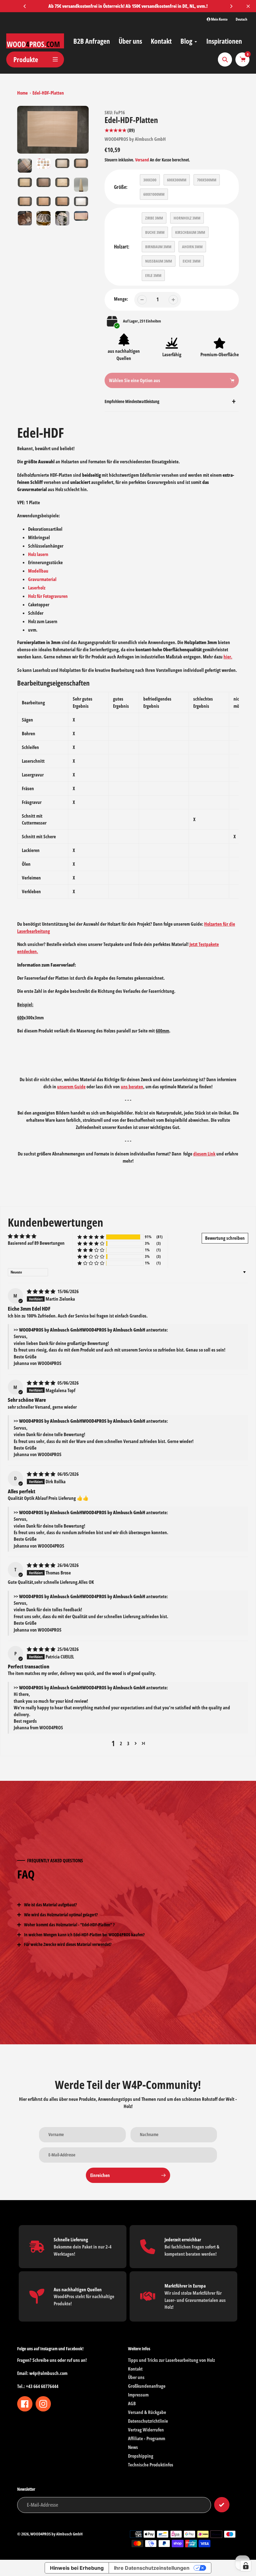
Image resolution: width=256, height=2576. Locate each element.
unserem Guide (71, 1086)
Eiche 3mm (192, 261)
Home (22, 93)
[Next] (231, 6)
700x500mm (207, 180)
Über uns (136, 2377)
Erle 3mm (153, 275)
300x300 (150, 180)
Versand (143, 160)
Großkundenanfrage (147, 2386)
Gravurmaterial (42, 579)
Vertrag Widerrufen (146, 2430)
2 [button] (121, 1743)
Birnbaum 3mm (158, 247)
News (133, 2447)
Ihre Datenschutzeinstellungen (152, 2568)
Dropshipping (141, 2456)
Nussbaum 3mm (159, 261)
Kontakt (135, 2369)
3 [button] (128, 1743)
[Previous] (25, 6)
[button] (91, 1237)
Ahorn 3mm (192, 247)
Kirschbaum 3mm (190, 232)
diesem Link (204, 1154)
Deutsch (241, 19)
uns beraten (132, 1086)
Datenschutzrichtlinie (148, 2421)
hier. (228, 657)
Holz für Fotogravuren (48, 596)
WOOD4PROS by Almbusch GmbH (135, 139)
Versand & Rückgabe (147, 2412)
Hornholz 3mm (187, 218)
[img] (42, 1291)
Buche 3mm (155, 232)
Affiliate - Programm (147, 2438)
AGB (132, 2403)
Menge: (121, 299)
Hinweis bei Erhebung (77, 2568)
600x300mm (177, 180)
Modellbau (38, 571)
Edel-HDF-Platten (48, 93)
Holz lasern (38, 554)
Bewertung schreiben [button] (225, 1238)
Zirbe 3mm (154, 218)
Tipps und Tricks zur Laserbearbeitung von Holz (171, 2360)
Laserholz (37, 588)
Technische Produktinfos (151, 2465)
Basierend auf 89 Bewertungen (36, 1243)
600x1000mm (154, 194)
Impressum (138, 2395)
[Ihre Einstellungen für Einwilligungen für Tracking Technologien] (246, 2566)
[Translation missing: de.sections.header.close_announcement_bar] (248, 6)
